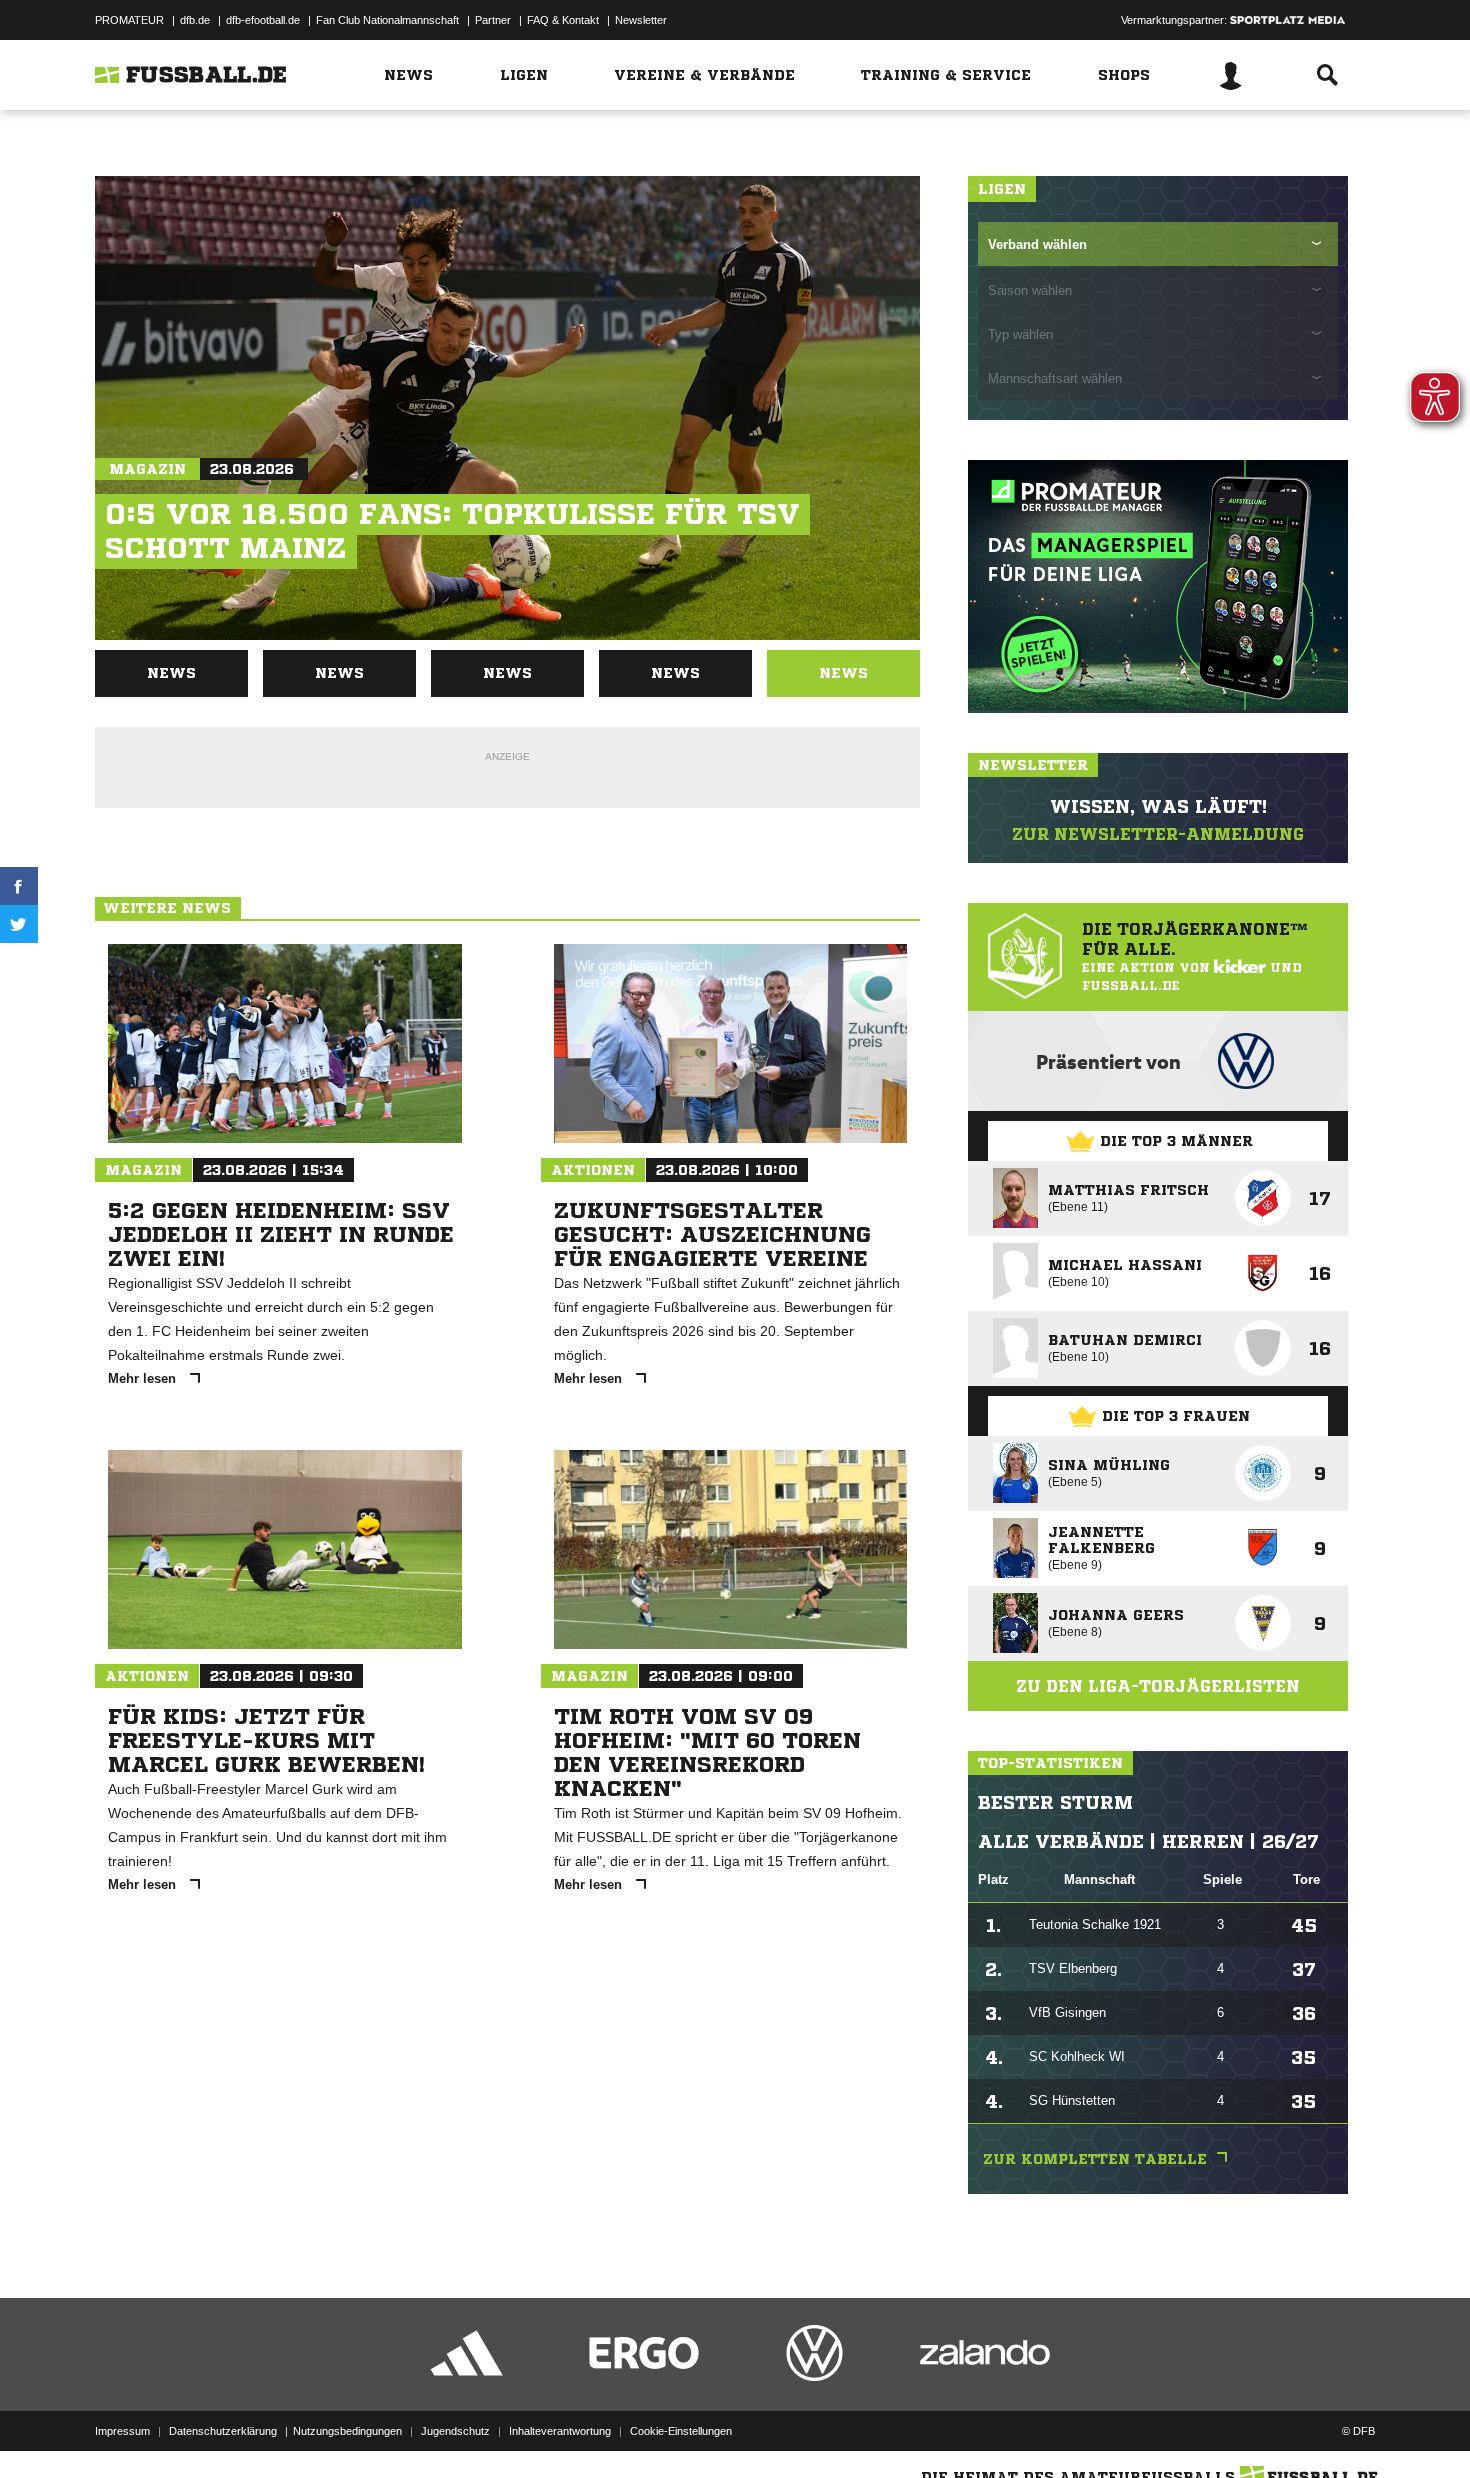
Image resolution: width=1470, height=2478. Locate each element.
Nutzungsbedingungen (347, 2431)
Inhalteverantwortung (560, 2431)
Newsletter (641, 20)
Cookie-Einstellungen (681, 2431)
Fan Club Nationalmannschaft (387, 20)
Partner (493, 20)
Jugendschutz (455, 2431)
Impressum (122, 2431)
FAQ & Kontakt (563, 20)
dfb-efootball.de (263, 20)
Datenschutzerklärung (223, 2431)
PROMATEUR (129, 20)
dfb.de (195, 20)
